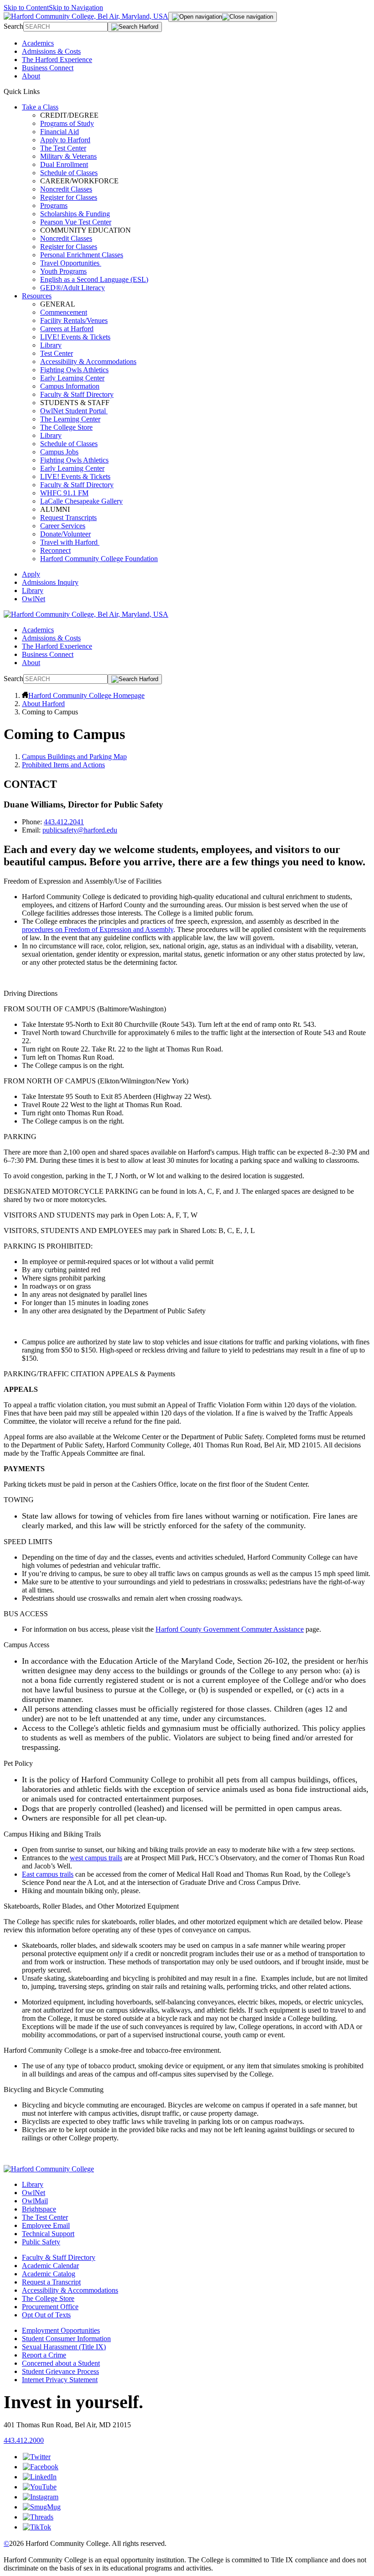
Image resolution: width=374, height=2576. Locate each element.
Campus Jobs (59, 452)
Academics (38, 43)
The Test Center (63, 148)
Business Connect (48, 68)
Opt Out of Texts (46, 2315)
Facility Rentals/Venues (74, 320)
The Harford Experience (57, 60)
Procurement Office (50, 2307)
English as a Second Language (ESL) (94, 279)
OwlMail (35, 2201)
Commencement (64, 312)
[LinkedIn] (40, 2477)
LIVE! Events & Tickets (75, 337)
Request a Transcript (51, 2282)
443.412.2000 (24, 2440)
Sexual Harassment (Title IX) (64, 2347)
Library (51, 345)
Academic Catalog (49, 2274)
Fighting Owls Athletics (74, 370)
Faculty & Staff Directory (77, 394)
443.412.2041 (64, 822)
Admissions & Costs (51, 51)
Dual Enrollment (64, 164)
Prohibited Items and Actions (63, 765)
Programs (54, 206)
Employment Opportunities (61, 2330)
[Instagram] (41, 2497)
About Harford (43, 704)
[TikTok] (37, 2527)
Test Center (57, 353)
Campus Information (70, 386)
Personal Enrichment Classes (82, 255)
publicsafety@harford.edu (80, 830)
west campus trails (96, 1858)
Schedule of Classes (69, 173)
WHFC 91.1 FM (64, 493)
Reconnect (55, 550)
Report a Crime (44, 2355)
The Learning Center (70, 419)
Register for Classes (69, 197)
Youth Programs (63, 271)
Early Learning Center (72, 378)
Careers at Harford (67, 329)
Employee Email (46, 2225)
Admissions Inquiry (50, 582)
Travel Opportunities (71, 263)
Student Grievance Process (60, 2371)
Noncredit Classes (66, 189)
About (31, 76)
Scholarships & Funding (75, 214)
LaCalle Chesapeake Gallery (81, 501)
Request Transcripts (68, 518)
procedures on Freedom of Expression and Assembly (98, 929)
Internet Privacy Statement (60, 2380)
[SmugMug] (42, 2507)
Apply (31, 574)
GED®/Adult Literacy (73, 288)
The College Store (66, 427)
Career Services (63, 526)
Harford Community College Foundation (99, 559)
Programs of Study (67, 123)
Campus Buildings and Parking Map (74, 757)
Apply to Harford (65, 140)
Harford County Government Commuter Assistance (230, 1629)
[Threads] (38, 2517)
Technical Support (48, 2234)
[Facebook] (41, 2467)
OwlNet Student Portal (74, 411)
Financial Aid (60, 132)
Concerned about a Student (61, 2363)
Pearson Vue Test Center (76, 222)
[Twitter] (37, 2457)
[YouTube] (40, 2487)
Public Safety (41, 2242)
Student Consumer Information (66, 2339)
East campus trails (48, 1874)
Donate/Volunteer (65, 534)
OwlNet (34, 599)
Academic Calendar (50, 2266)
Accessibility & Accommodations (88, 362)
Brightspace (39, 2209)
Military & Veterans (68, 156)
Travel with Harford (70, 542)
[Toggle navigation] (223, 17)
